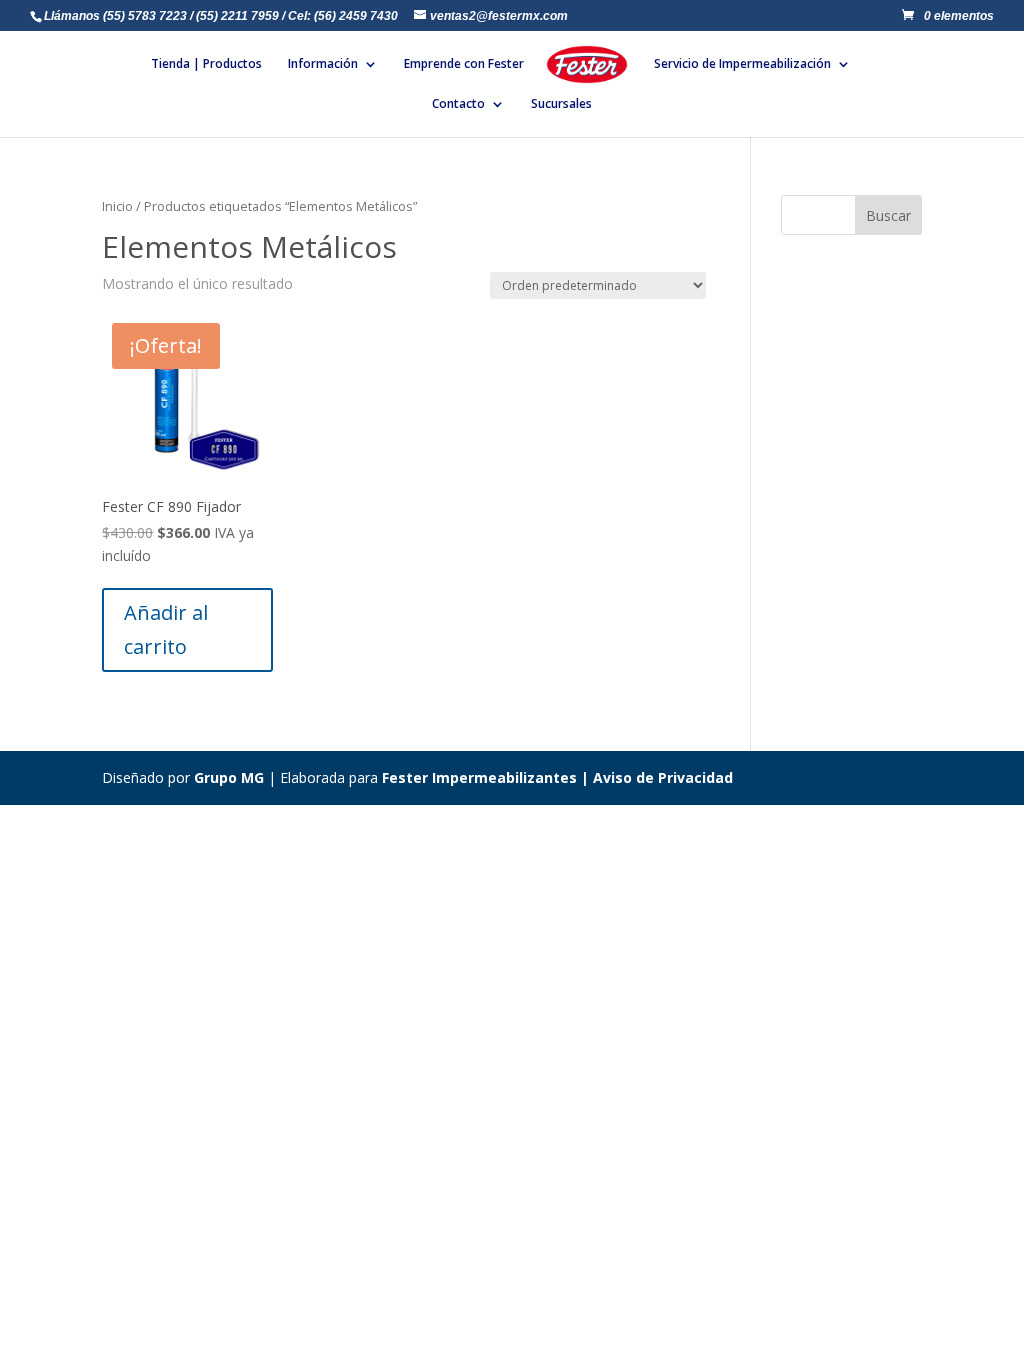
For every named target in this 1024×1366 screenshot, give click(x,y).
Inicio (117, 206)
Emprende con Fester (464, 64)
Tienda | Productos (206, 64)
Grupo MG (229, 777)
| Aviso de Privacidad (655, 777)
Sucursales (561, 104)
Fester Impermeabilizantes (479, 777)
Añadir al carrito (166, 629)
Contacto (458, 104)
